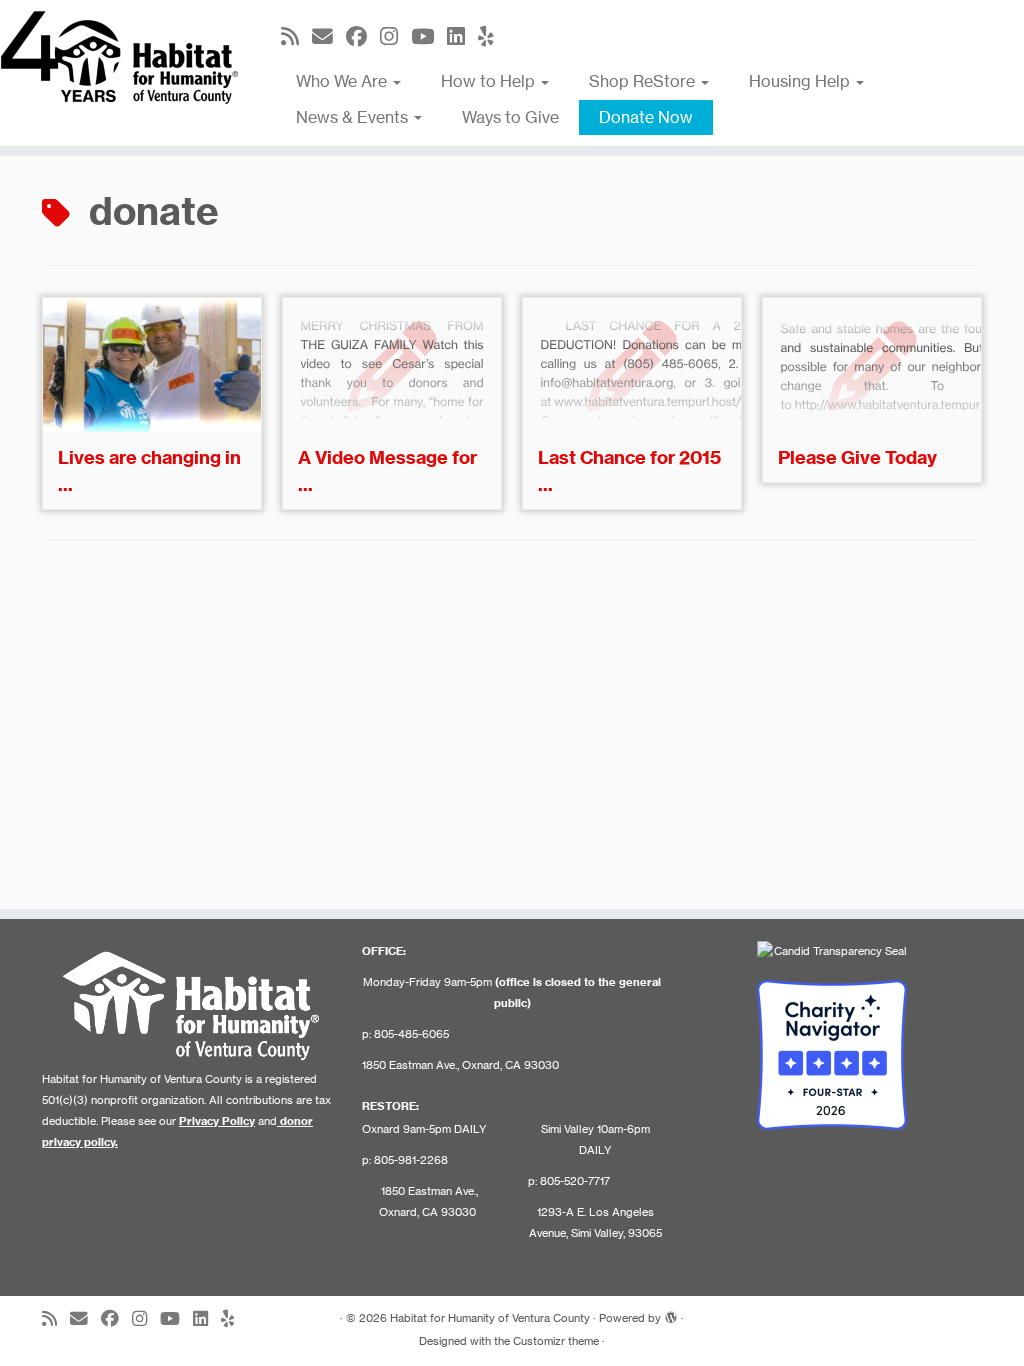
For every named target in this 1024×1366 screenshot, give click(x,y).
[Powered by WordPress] (671, 1314)
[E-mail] (329, 36)
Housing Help (801, 81)
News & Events (354, 117)
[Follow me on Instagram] (395, 36)
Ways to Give (510, 117)
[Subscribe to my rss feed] (296, 36)
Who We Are (343, 81)
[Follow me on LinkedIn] (462, 36)
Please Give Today (857, 457)
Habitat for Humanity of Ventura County (490, 1318)
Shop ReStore (644, 81)
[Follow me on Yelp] (492, 36)
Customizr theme (556, 1341)
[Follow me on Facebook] (363, 36)
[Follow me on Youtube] (429, 36)
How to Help (490, 81)
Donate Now (646, 117)
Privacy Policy (217, 1121)
